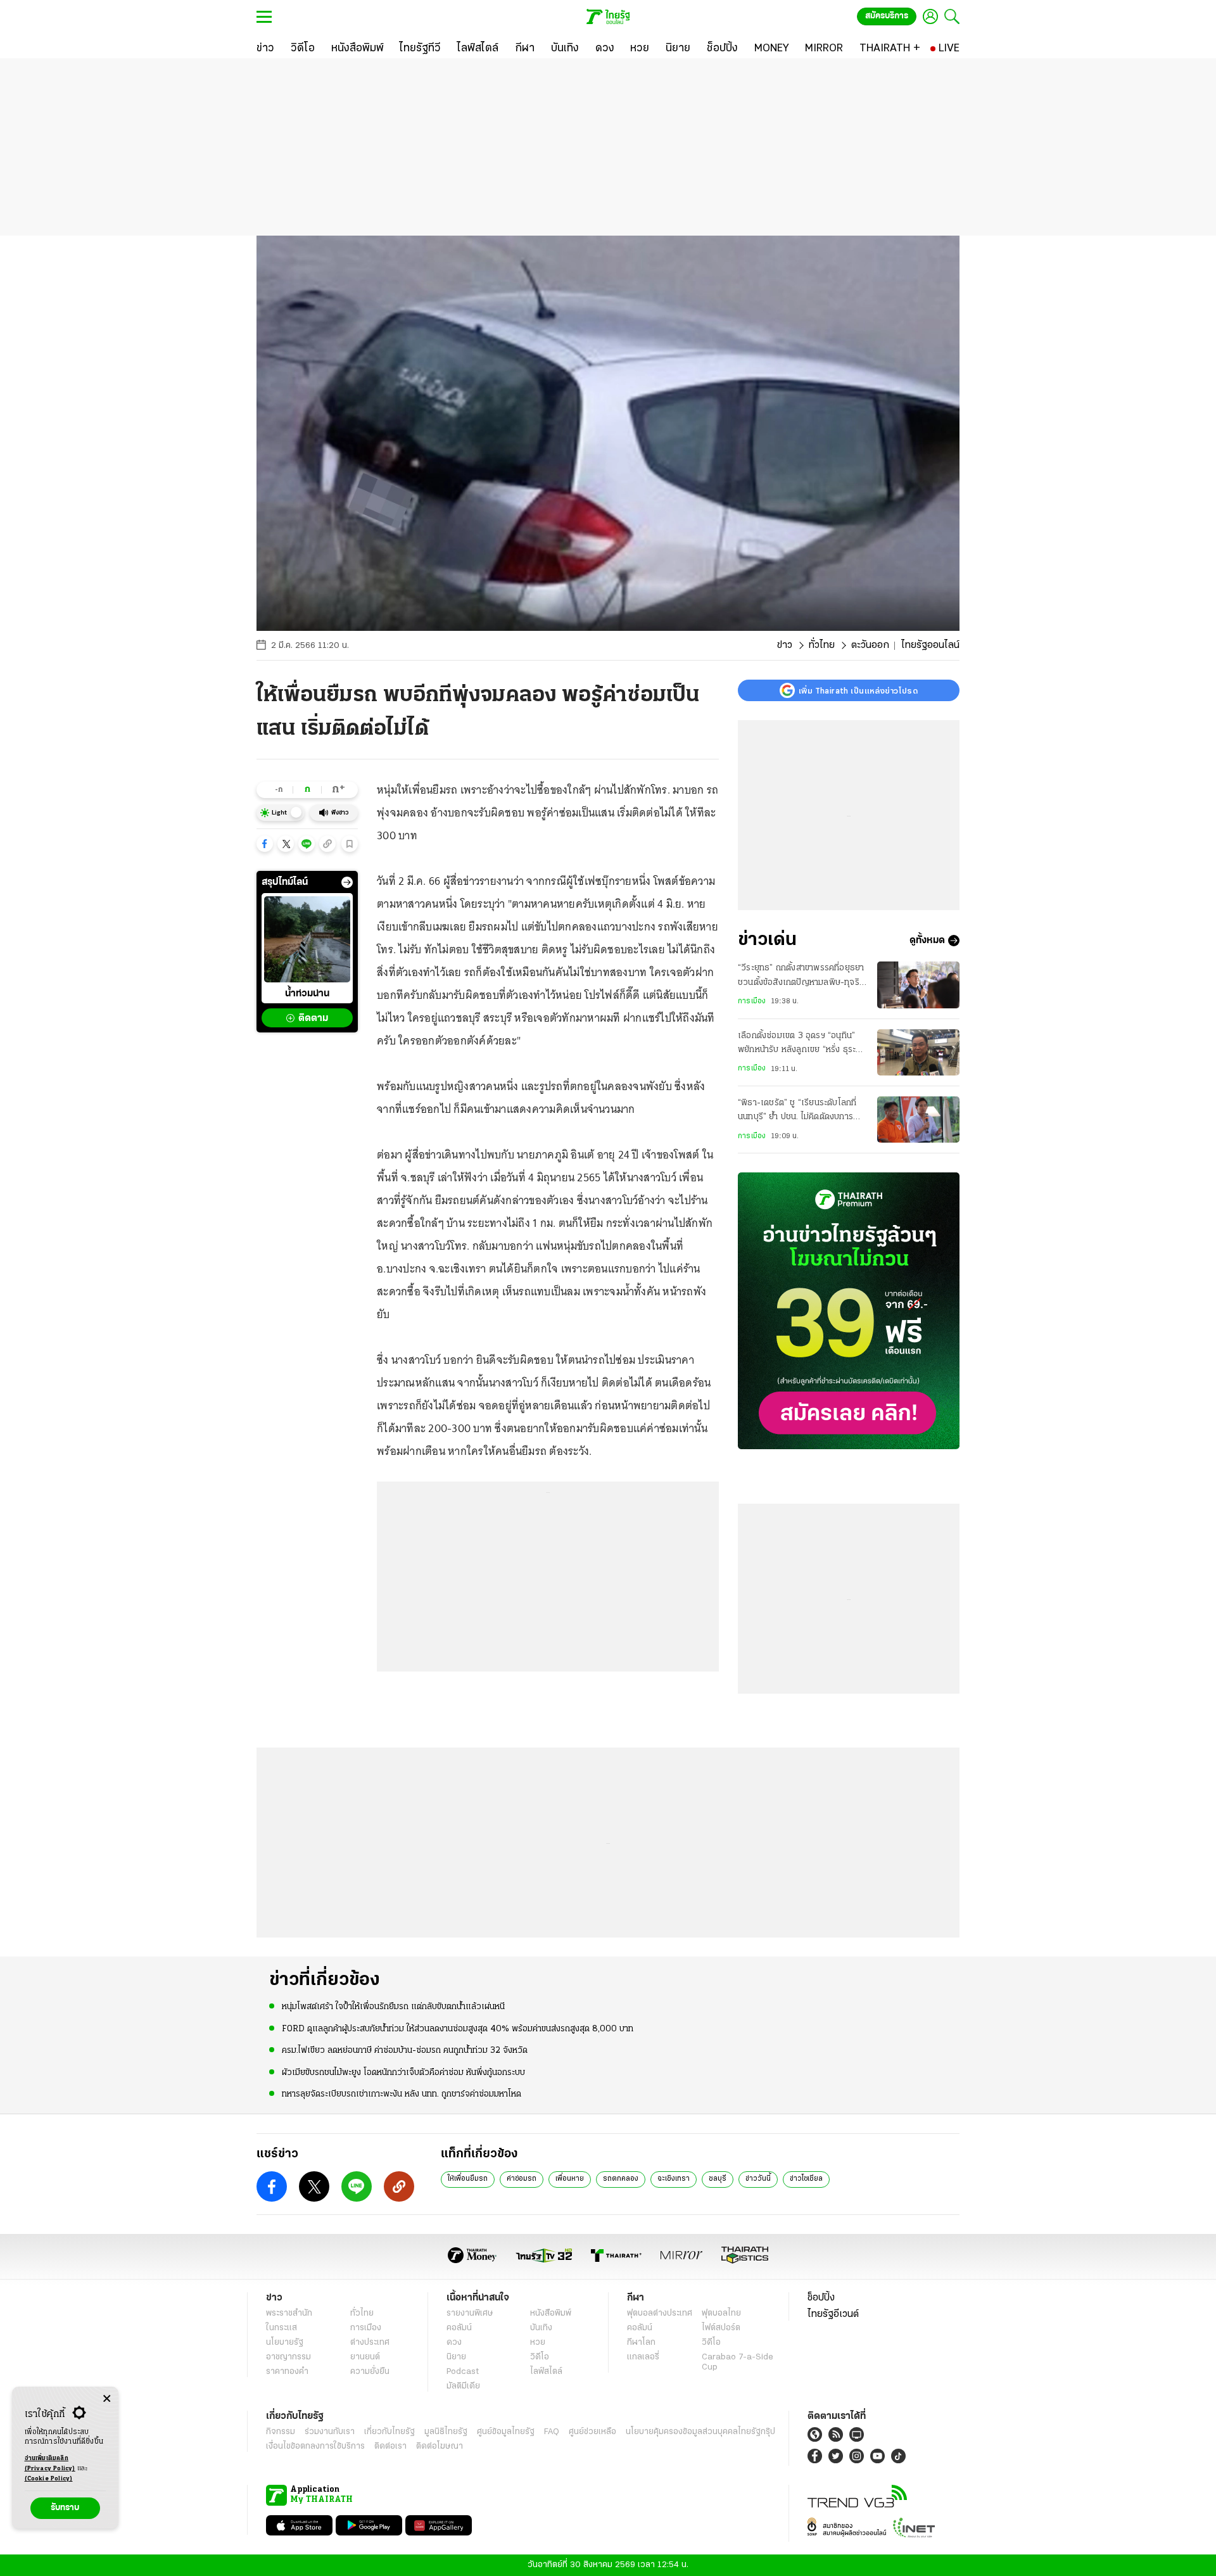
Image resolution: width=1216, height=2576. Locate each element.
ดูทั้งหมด (927, 941)
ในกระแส (282, 2328)
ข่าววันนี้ (758, 2179)
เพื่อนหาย (570, 2179)
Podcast (463, 2372)
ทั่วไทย (822, 645)
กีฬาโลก (641, 2343)
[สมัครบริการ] (849, 1311)
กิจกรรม (281, 2432)
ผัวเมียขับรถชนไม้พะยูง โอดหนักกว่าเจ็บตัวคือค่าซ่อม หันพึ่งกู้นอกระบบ (403, 2073)
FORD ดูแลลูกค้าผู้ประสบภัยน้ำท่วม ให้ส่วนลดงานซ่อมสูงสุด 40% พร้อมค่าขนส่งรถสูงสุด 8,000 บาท (458, 2029)
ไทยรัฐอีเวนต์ (833, 2314)
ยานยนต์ (365, 2357)
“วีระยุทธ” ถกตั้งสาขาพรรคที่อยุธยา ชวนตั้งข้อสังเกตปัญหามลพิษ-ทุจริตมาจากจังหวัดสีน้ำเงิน (801, 977)
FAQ (552, 2432)
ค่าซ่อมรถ (522, 2179)
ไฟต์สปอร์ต (721, 2328)
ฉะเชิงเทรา (674, 2179)
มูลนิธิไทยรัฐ (446, 2432)
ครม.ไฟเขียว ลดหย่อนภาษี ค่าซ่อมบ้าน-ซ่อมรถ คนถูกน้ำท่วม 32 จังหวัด (405, 2051)
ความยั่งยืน (370, 2372)
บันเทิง (541, 2328)
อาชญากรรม (288, 2357)
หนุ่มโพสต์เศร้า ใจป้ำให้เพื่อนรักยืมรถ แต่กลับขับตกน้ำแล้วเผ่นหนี (393, 2007)
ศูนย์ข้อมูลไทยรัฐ (506, 2432)
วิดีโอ (540, 2357)
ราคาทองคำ (287, 2372)
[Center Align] (107, 2399)
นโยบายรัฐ (285, 2343)
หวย (538, 2343)
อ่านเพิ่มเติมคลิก (50, 2464)
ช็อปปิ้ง (821, 2298)
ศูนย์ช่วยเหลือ (592, 2432)
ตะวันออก (870, 645)
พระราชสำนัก (289, 2313)
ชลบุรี (718, 2179)
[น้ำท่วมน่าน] (307, 939)
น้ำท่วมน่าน (307, 994)
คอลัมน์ (459, 2328)
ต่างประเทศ (370, 2343)
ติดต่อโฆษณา (440, 2446)
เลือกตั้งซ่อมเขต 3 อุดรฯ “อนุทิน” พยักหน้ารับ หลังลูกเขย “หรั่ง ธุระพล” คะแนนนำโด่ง (797, 1044)
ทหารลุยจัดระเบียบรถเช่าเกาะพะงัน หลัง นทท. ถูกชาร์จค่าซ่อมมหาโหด (402, 2094)
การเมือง (752, 1001)
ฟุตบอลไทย (721, 2313)
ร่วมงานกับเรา (330, 2432)
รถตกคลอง (621, 2179)
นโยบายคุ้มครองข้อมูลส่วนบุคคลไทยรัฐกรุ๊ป (700, 2432)
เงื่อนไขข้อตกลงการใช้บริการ (315, 2446)
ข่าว (785, 645)
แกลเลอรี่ (643, 2357)
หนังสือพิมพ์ (551, 2313)
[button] (265, 844)
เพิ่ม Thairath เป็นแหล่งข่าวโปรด (858, 690)
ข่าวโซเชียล (806, 2179)
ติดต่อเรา (390, 2446)
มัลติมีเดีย (463, 2386)
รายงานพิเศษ (470, 2313)
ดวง (454, 2343)
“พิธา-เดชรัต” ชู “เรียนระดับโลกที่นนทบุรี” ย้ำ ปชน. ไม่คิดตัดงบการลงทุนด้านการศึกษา (797, 1112)
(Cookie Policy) (49, 2479)
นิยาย (456, 2357)
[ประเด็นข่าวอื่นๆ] (347, 882)
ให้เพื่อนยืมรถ (468, 2179)
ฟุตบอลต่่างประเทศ (660, 2313)
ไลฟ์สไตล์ (546, 2372)
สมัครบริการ (887, 16)
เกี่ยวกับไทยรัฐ (389, 2432)
